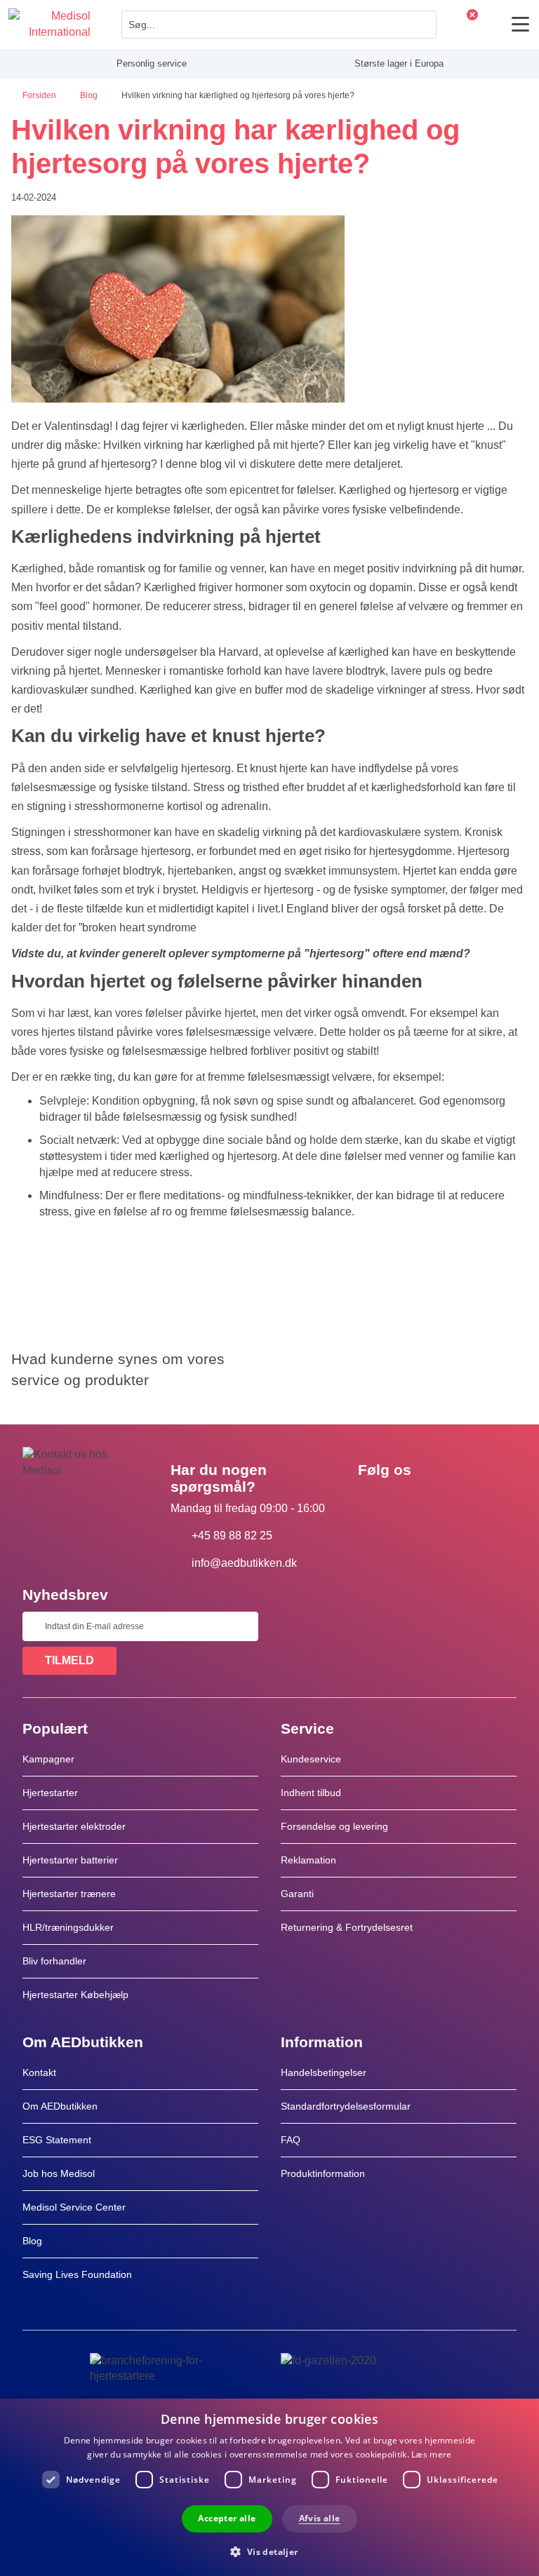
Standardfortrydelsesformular (346, 2106)
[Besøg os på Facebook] (373, 1502)
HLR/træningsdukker (68, 1927)
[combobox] (279, 25)
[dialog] (269, 2487)
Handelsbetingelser (324, 2072)
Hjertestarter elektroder (74, 1826)
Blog (90, 95)
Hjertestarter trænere (69, 1894)
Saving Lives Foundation (77, 2274)
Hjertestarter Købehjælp (75, 1995)
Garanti (297, 1894)
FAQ (291, 2140)
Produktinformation (323, 2173)
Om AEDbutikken (60, 2106)
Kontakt (39, 2072)
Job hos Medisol (59, 2173)
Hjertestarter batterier (70, 1860)
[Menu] (520, 24)
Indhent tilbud (311, 1793)
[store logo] (49, 25)
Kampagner (48, 1759)
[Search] (422, 25)
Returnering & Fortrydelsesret (348, 1927)
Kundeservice (311, 1759)
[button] (269, 2551)
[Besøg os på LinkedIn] (413, 1502)
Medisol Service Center (74, 2207)
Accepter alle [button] (227, 2518)
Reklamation (308, 1860)
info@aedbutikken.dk (244, 1563)
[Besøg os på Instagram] (454, 1502)
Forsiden (40, 95)
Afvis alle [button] (320, 2518)
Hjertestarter (50, 1793)
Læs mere (431, 2454)
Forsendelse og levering (334, 1826)
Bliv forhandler (54, 1961)
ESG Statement (57, 2140)
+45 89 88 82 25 (232, 1536)
